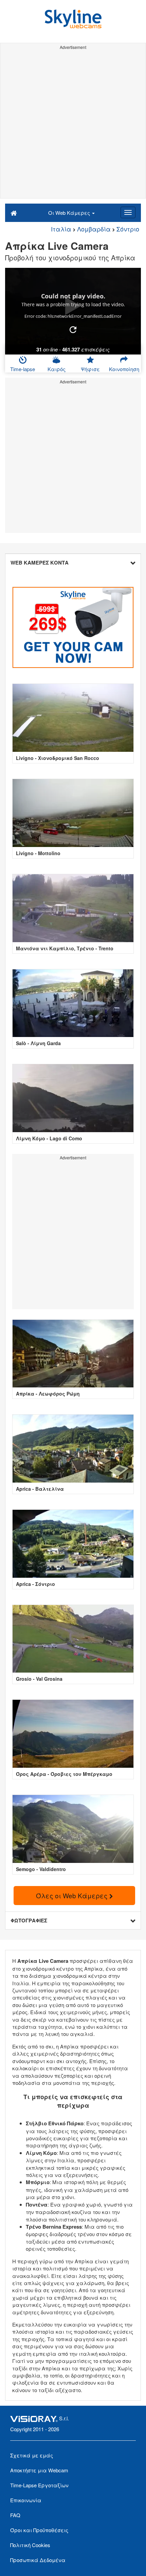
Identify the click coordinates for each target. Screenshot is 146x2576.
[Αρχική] (14, 212)
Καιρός (57, 369)
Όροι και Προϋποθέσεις (39, 2530)
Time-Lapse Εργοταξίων (39, 2485)
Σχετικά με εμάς (32, 2455)
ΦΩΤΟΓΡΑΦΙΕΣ (29, 1920)
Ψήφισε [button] (90, 369)
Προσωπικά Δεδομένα (38, 2560)
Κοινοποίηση (124, 369)
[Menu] (128, 212)
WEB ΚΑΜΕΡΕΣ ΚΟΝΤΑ (40, 563)
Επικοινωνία (26, 2500)
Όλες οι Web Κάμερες (73, 1895)
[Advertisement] (73, 125)
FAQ (15, 2515)
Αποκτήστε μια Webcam (39, 2470)
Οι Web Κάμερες (70, 213)
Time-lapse (23, 369)
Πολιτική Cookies (30, 2545)
